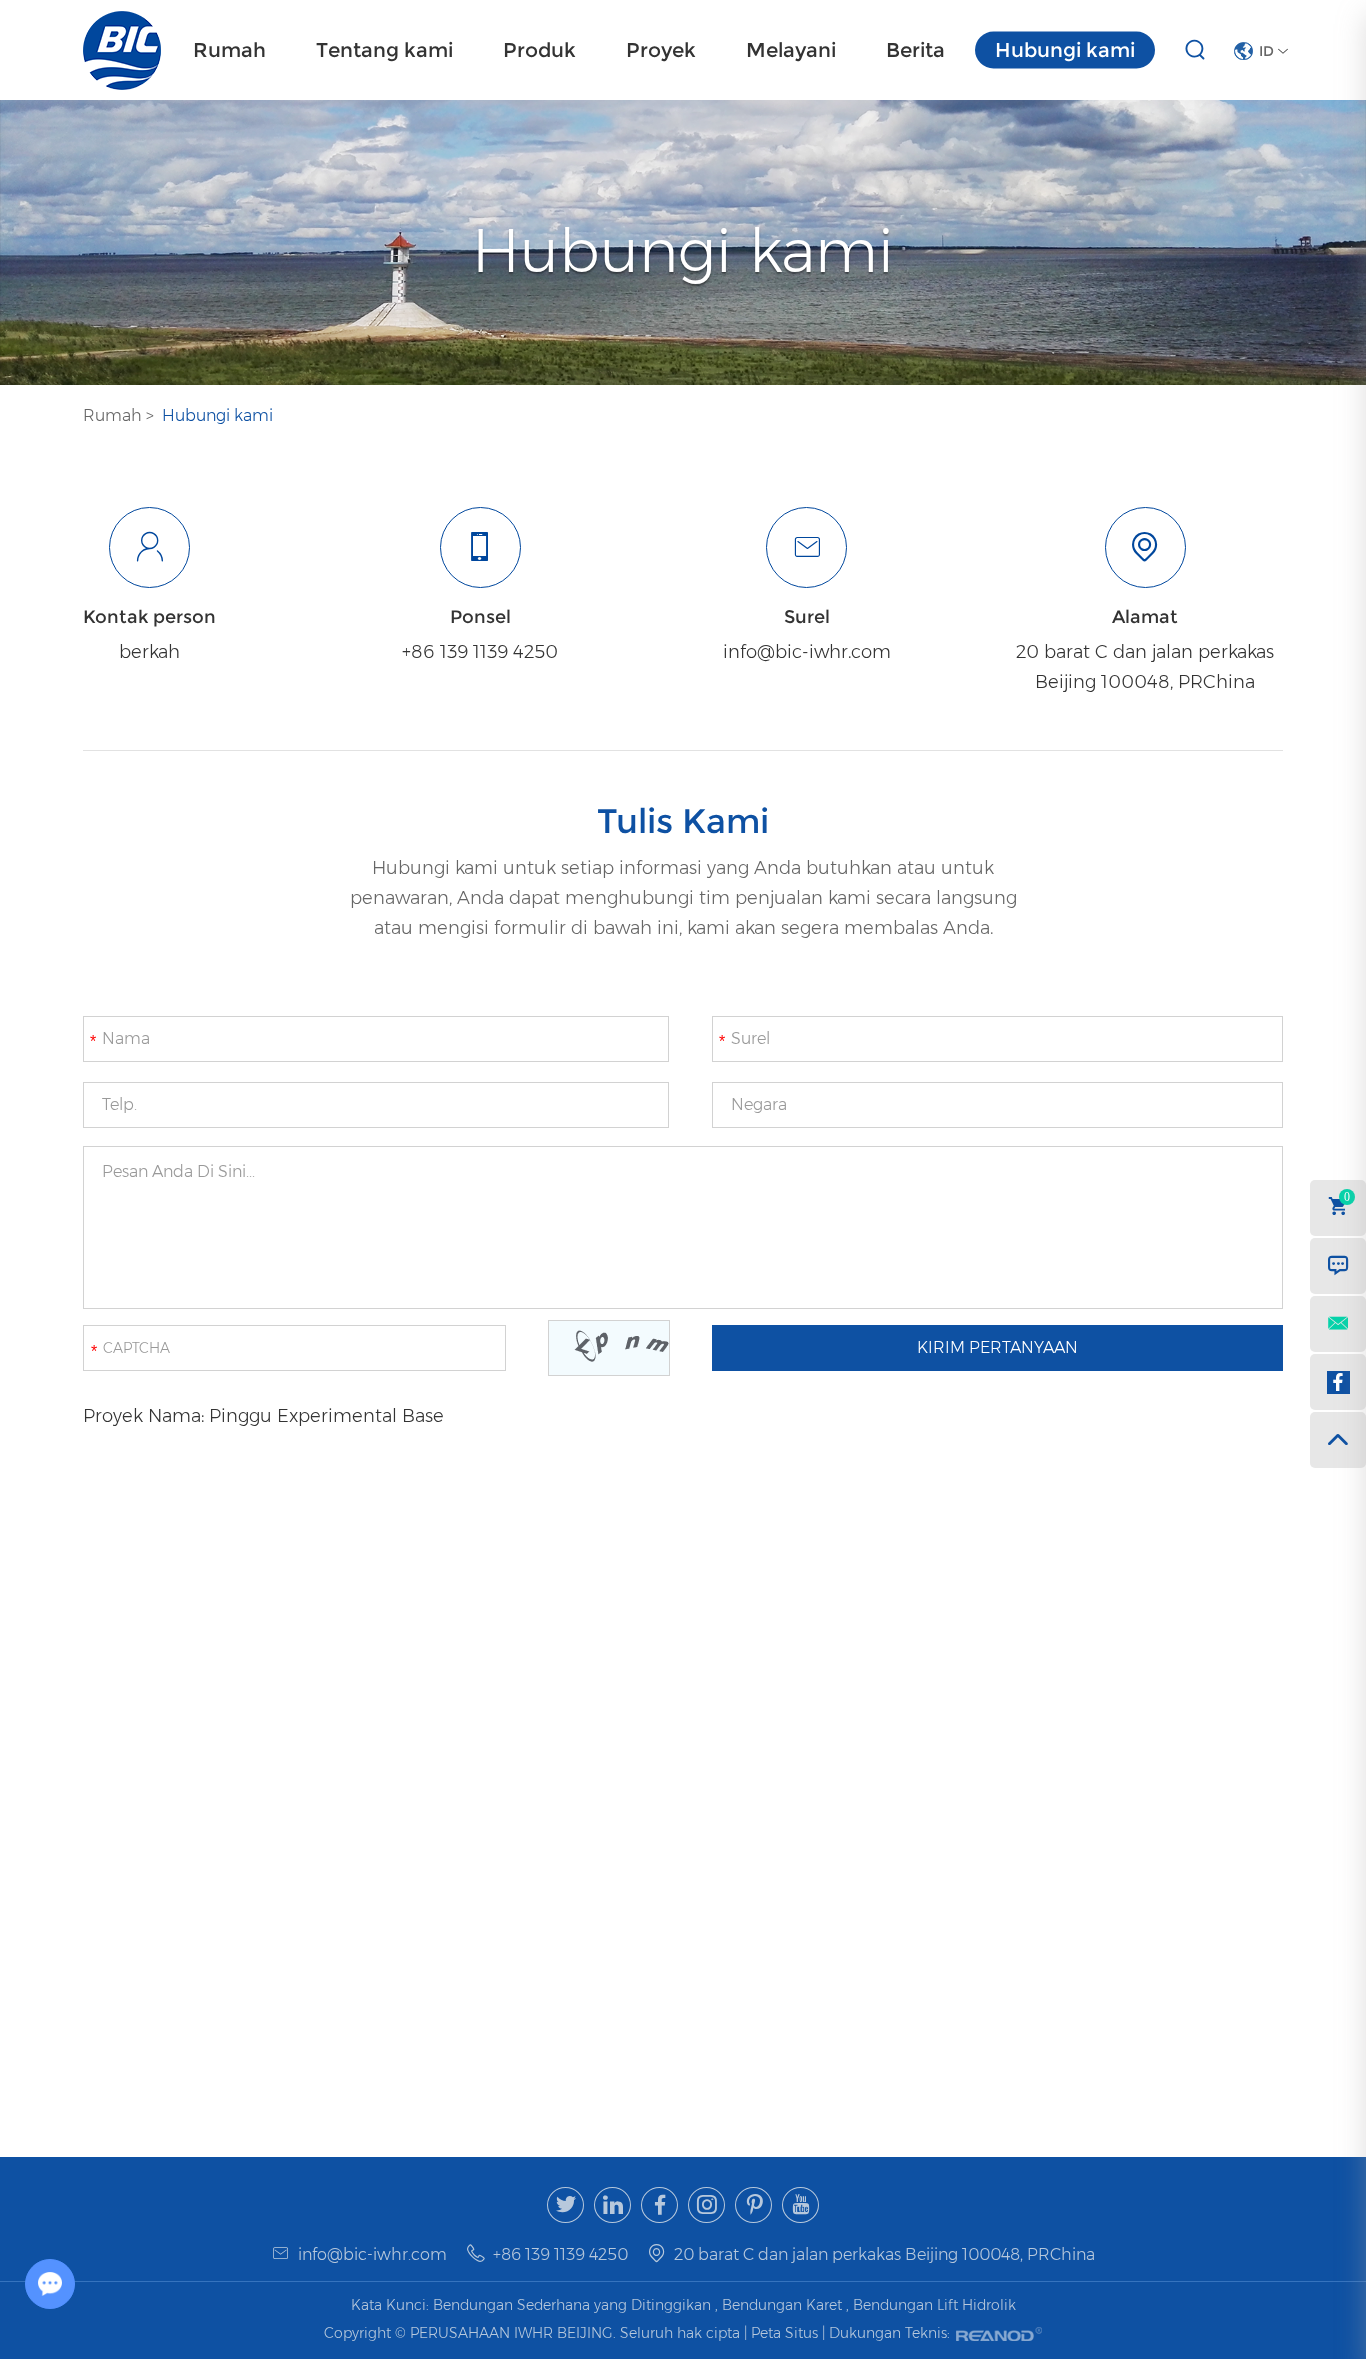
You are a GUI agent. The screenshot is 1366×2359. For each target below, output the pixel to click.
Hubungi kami (1065, 50)
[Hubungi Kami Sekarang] (1338, 1266)
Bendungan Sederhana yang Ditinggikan (572, 2305)
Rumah (229, 50)
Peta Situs (786, 2333)
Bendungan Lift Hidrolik (934, 2305)
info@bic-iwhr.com (807, 652)
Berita (915, 50)
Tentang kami (384, 50)
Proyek (661, 50)
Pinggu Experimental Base (326, 1416)
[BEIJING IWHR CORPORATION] (122, 50)
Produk (539, 50)
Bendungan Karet (782, 2305)
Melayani (791, 50)
